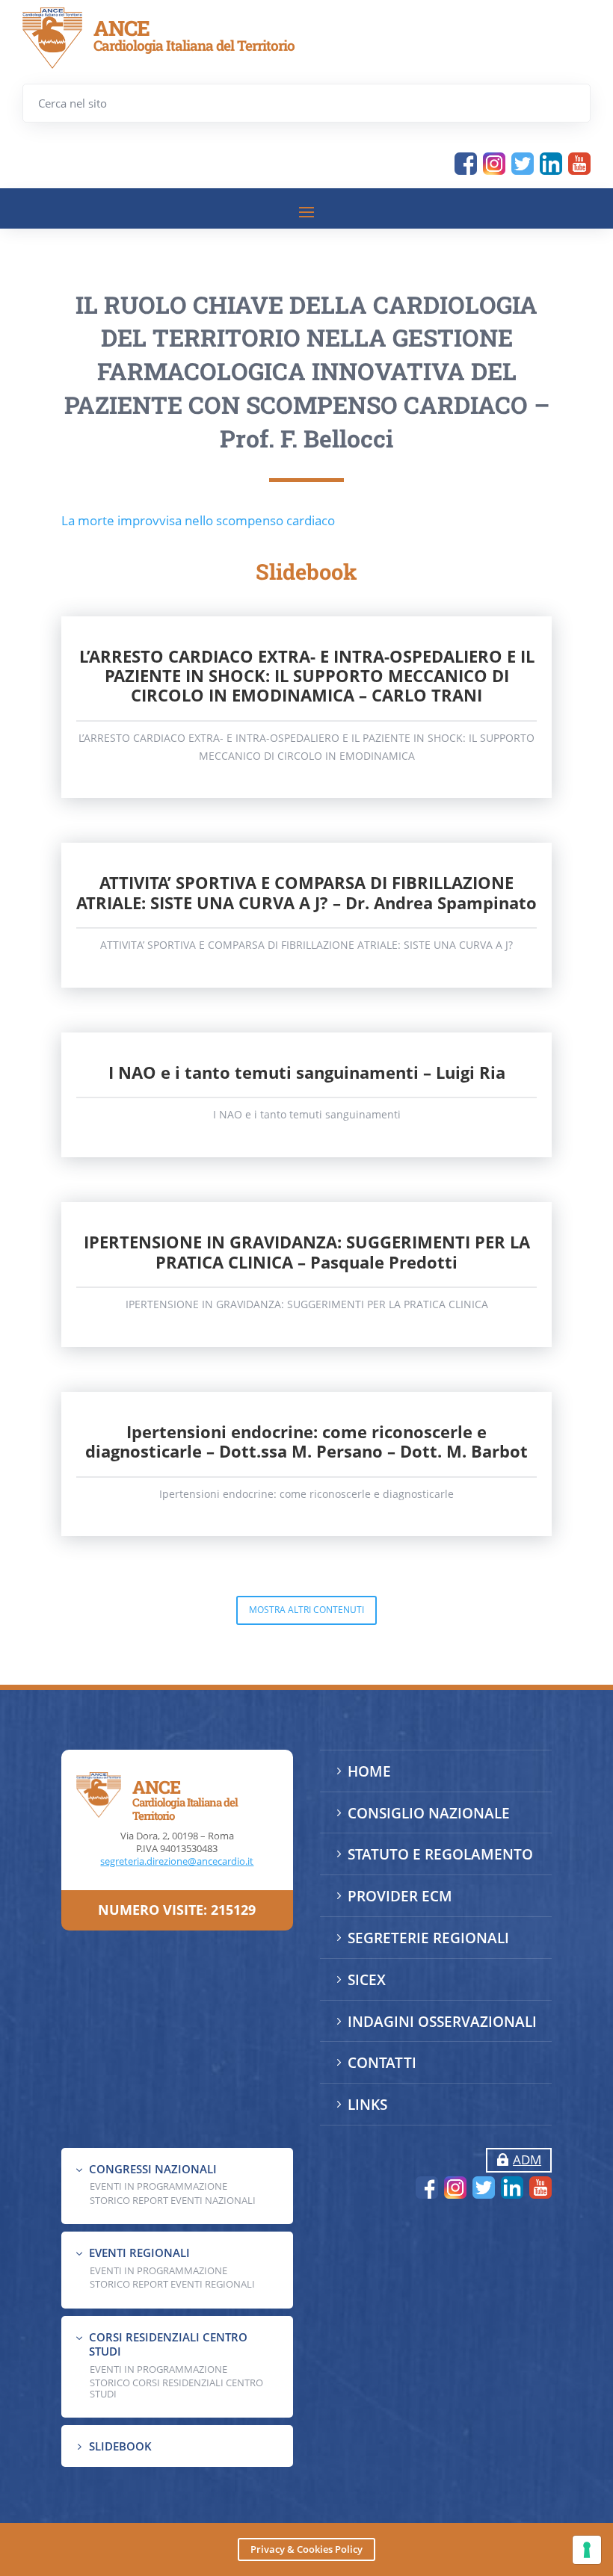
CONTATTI (382, 2063)
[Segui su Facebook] (466, 164)
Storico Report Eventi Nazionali (173, 2200)
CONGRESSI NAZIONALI (153, 2169)
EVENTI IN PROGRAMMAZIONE (158, 2186)
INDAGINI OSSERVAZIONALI (442, 2022)
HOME (369, 1771)
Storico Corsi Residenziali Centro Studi (176, 2388)
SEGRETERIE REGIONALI (428, 1938)
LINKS (367, 2105)
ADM (527, 2159)
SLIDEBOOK (120, 2446)
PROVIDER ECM (400, 1896)
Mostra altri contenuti (306, 1610)
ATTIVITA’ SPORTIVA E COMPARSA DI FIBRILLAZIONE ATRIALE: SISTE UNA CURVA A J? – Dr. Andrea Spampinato (306, 892)
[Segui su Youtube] (579, 164)
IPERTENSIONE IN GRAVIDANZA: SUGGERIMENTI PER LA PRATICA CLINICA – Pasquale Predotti (307, 1251)
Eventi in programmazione (158, 2369)
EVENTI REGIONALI (139, 2253)
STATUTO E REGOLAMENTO (440, 1854)
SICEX (367, 1980)
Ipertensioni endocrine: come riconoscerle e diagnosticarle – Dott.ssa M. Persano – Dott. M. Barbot (306, 1441)
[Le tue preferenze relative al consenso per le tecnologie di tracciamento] (587, 2550)
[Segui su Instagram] (494, 164)
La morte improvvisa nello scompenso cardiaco (198, 520)
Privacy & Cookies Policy (306, 2549)
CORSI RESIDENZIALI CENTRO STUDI (168, 2344)
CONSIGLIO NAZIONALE (429, 1813)
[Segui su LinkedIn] (551, 164)
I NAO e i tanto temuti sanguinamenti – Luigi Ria (307, 1072)
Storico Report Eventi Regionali (172, 2284)
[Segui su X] (523, 164)
